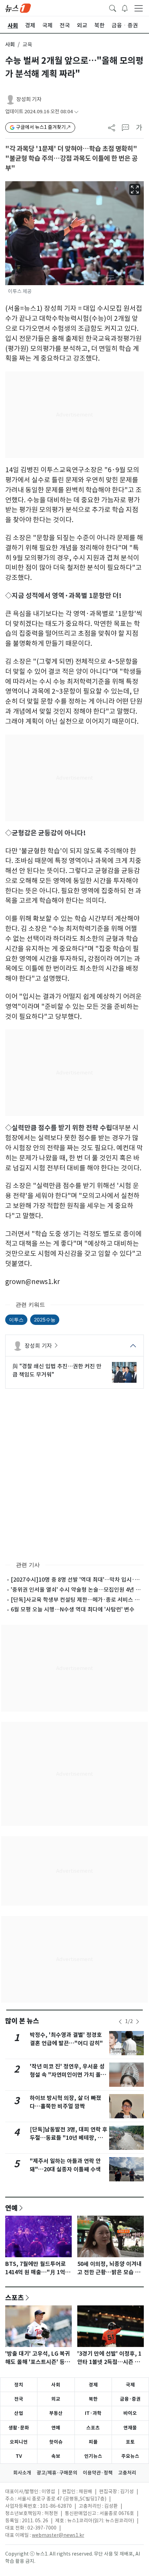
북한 (93, 2399)
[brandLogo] (18, 8)
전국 (19, 2399)
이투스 (16, 1320)
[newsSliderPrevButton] (120, 2022)
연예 (11, 2208)
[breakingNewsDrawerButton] (125, 8)
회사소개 (22, 2473)
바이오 (130, 2413)
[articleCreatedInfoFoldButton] (76, 112)
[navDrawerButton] (139, 8)
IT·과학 (93, 2413)
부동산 (56, 2413)
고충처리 (127, 2473)
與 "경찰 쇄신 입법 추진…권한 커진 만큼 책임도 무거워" (57, 1370)
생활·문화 (19, 2428)
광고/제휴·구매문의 (57, 2473)
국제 (130, 2385)
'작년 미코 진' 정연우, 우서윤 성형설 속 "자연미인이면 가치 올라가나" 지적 (68, 2075)
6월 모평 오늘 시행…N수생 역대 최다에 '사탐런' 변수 (73, 1609)
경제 (93, 2385)
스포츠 (15, 2297)
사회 (10, 45)
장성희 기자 (29, 99)
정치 (19, 2385)
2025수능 (45, 1320)
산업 (19, 2413)
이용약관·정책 (98, 2473)
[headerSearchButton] (113, 8)
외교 (56, 2399)
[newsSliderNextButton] (138, 2022)
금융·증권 (130, 2399)
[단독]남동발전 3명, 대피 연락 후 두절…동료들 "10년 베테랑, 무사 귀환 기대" (69, 2138)
